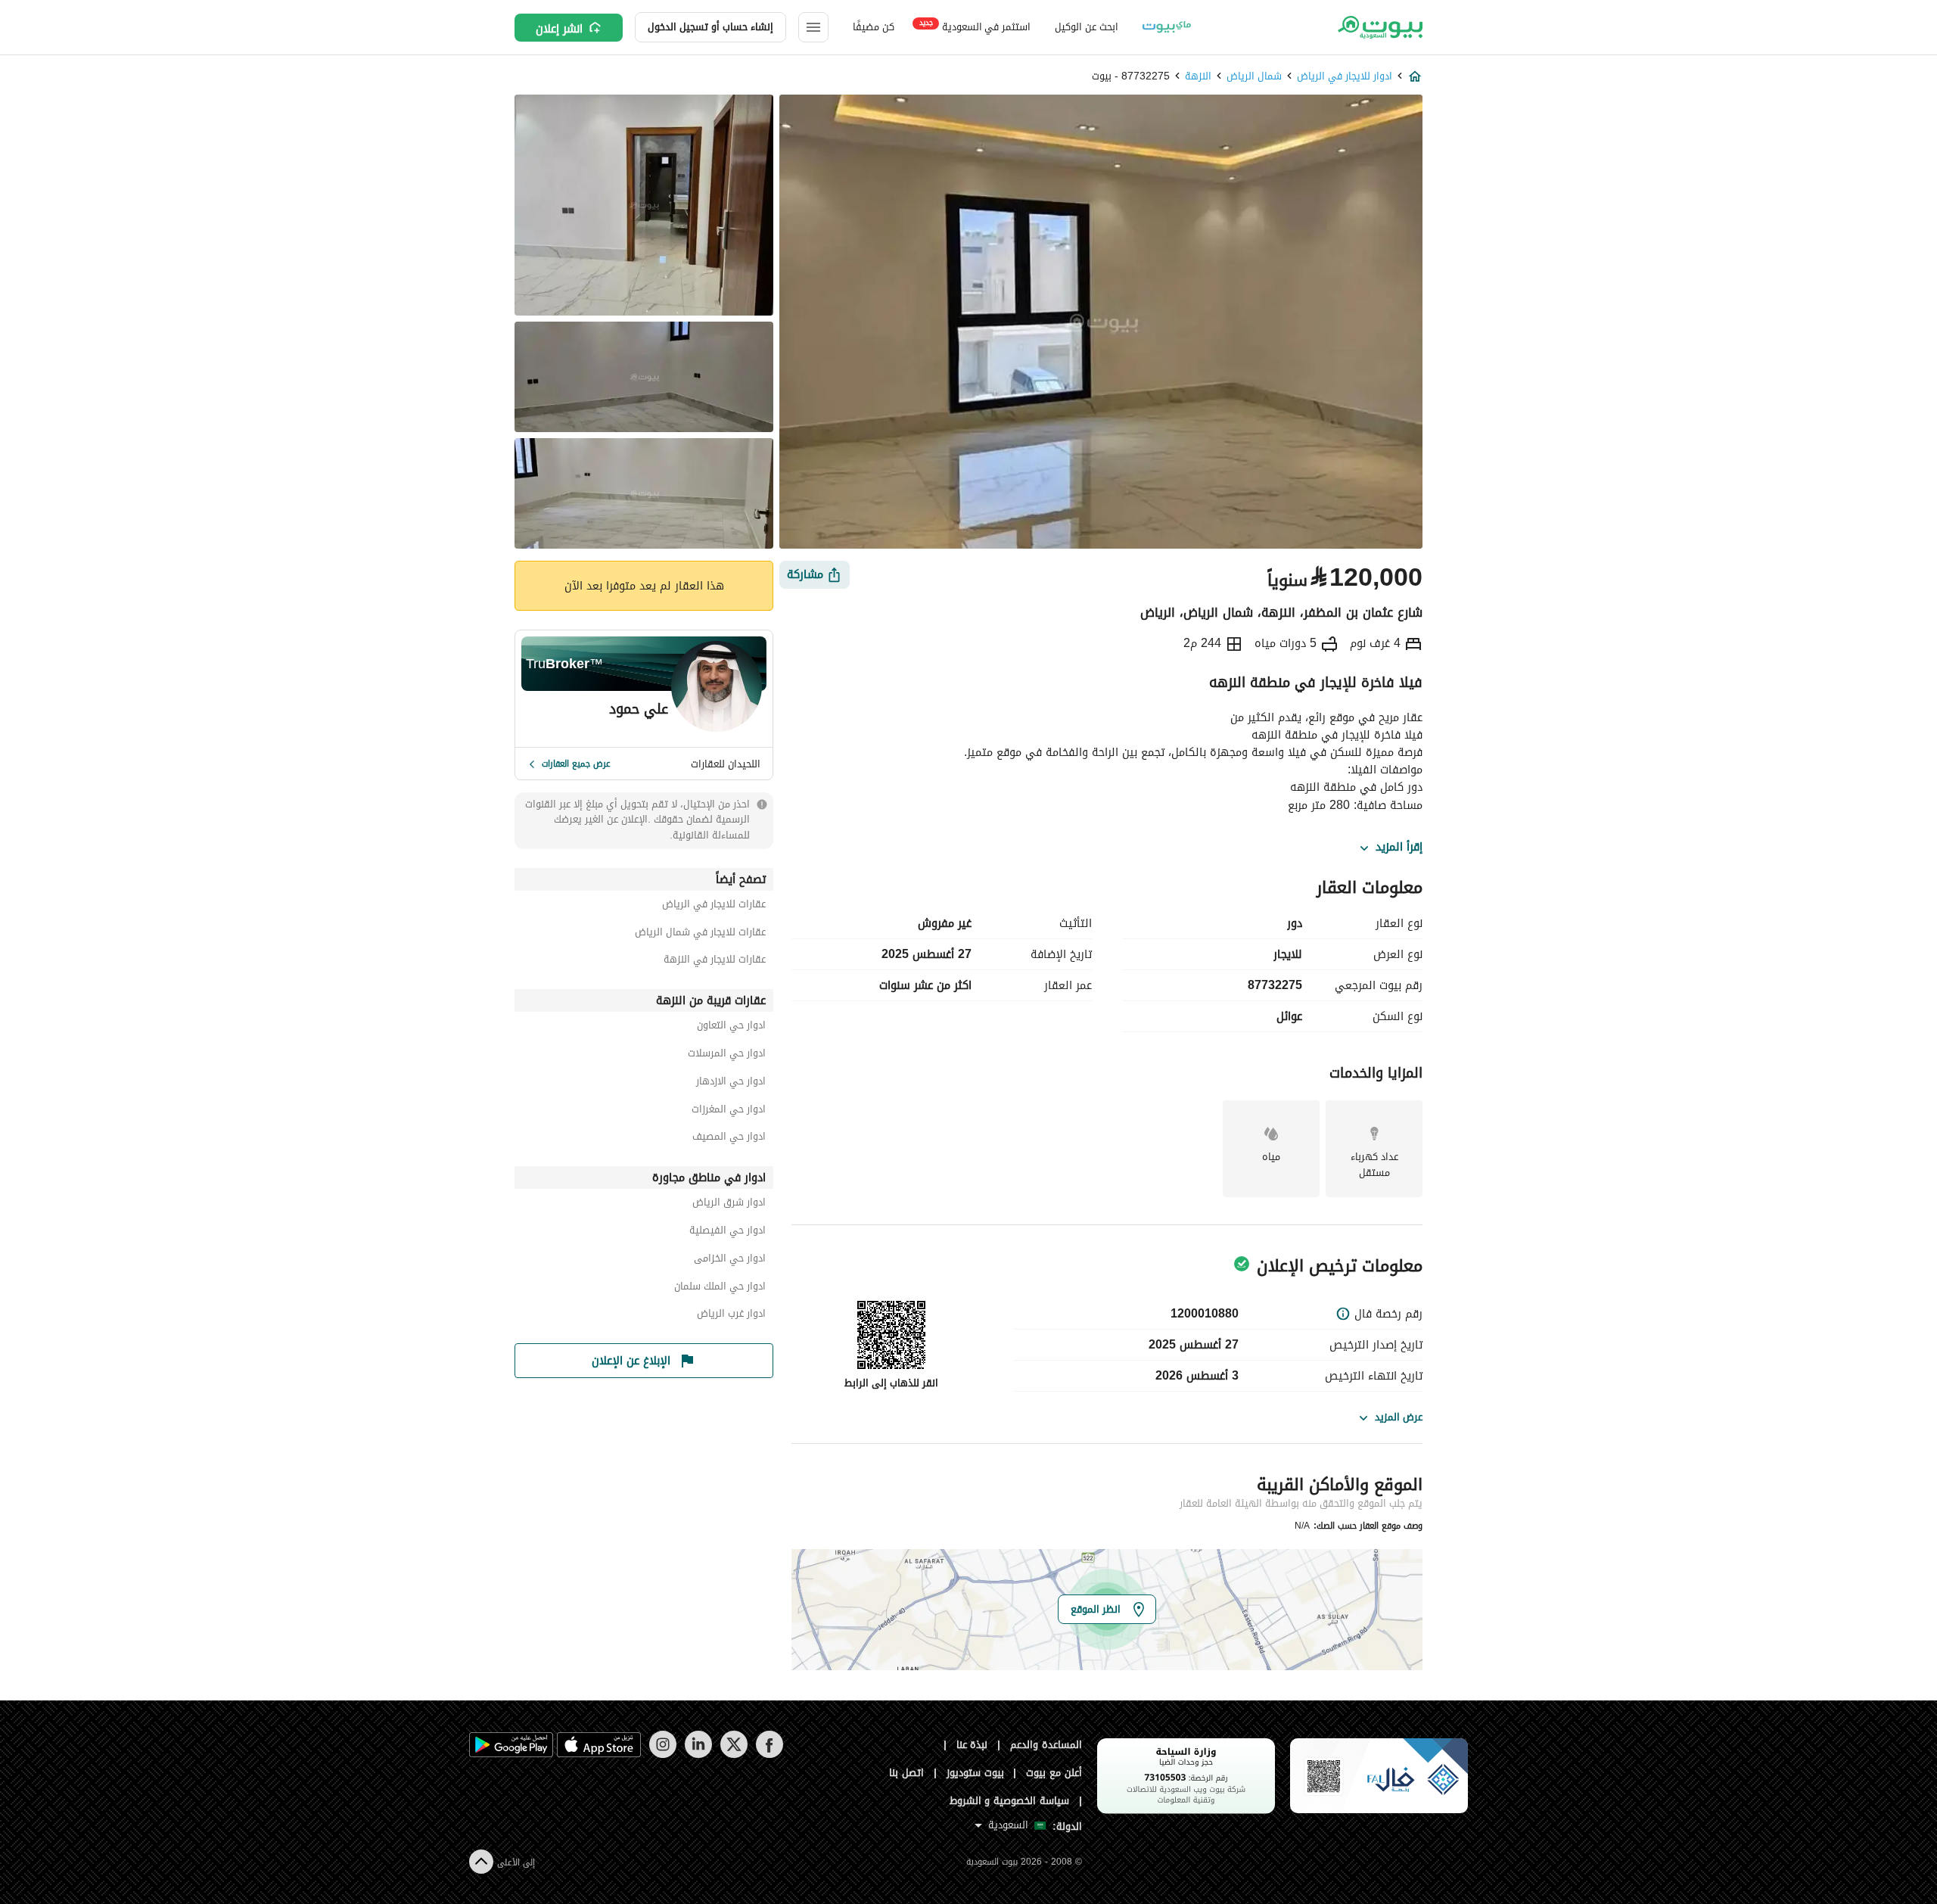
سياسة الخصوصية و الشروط (1010, 1801)
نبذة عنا (972, 1745)
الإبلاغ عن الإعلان (631, 1361)
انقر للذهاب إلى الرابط (891, 1383)
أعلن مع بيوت (1054, 1773)
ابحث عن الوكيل (1086, 27)
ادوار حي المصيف (729, 1139)
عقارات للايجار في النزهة (715, 961)
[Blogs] (1167, 27)
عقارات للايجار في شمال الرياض (700, 934)
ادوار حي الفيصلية (728, 1232)
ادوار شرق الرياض (729, 1204)
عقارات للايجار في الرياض (714, 906)
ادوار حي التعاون (731, 1027)
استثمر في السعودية (975, 26)
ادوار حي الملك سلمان (720, 1288)
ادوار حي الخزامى (730, 1260)
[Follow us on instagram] (662, 1755)
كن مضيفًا (874, 27)
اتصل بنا (906, 1773)
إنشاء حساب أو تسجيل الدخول (710, 27)
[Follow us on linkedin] (698, 1755)
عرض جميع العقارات (576, 764)
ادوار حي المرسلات (727, 1055)
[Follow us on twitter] (734, 1755)
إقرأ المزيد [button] (1399, 848)
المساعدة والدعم (1046, 1745)
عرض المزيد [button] (1399, 1417)
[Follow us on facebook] (769, 1755)
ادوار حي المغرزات (729, 1111)
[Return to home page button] (1379, 27)
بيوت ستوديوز (975, 1773)
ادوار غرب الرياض (731, 1316)
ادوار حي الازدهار (731, 1083)
